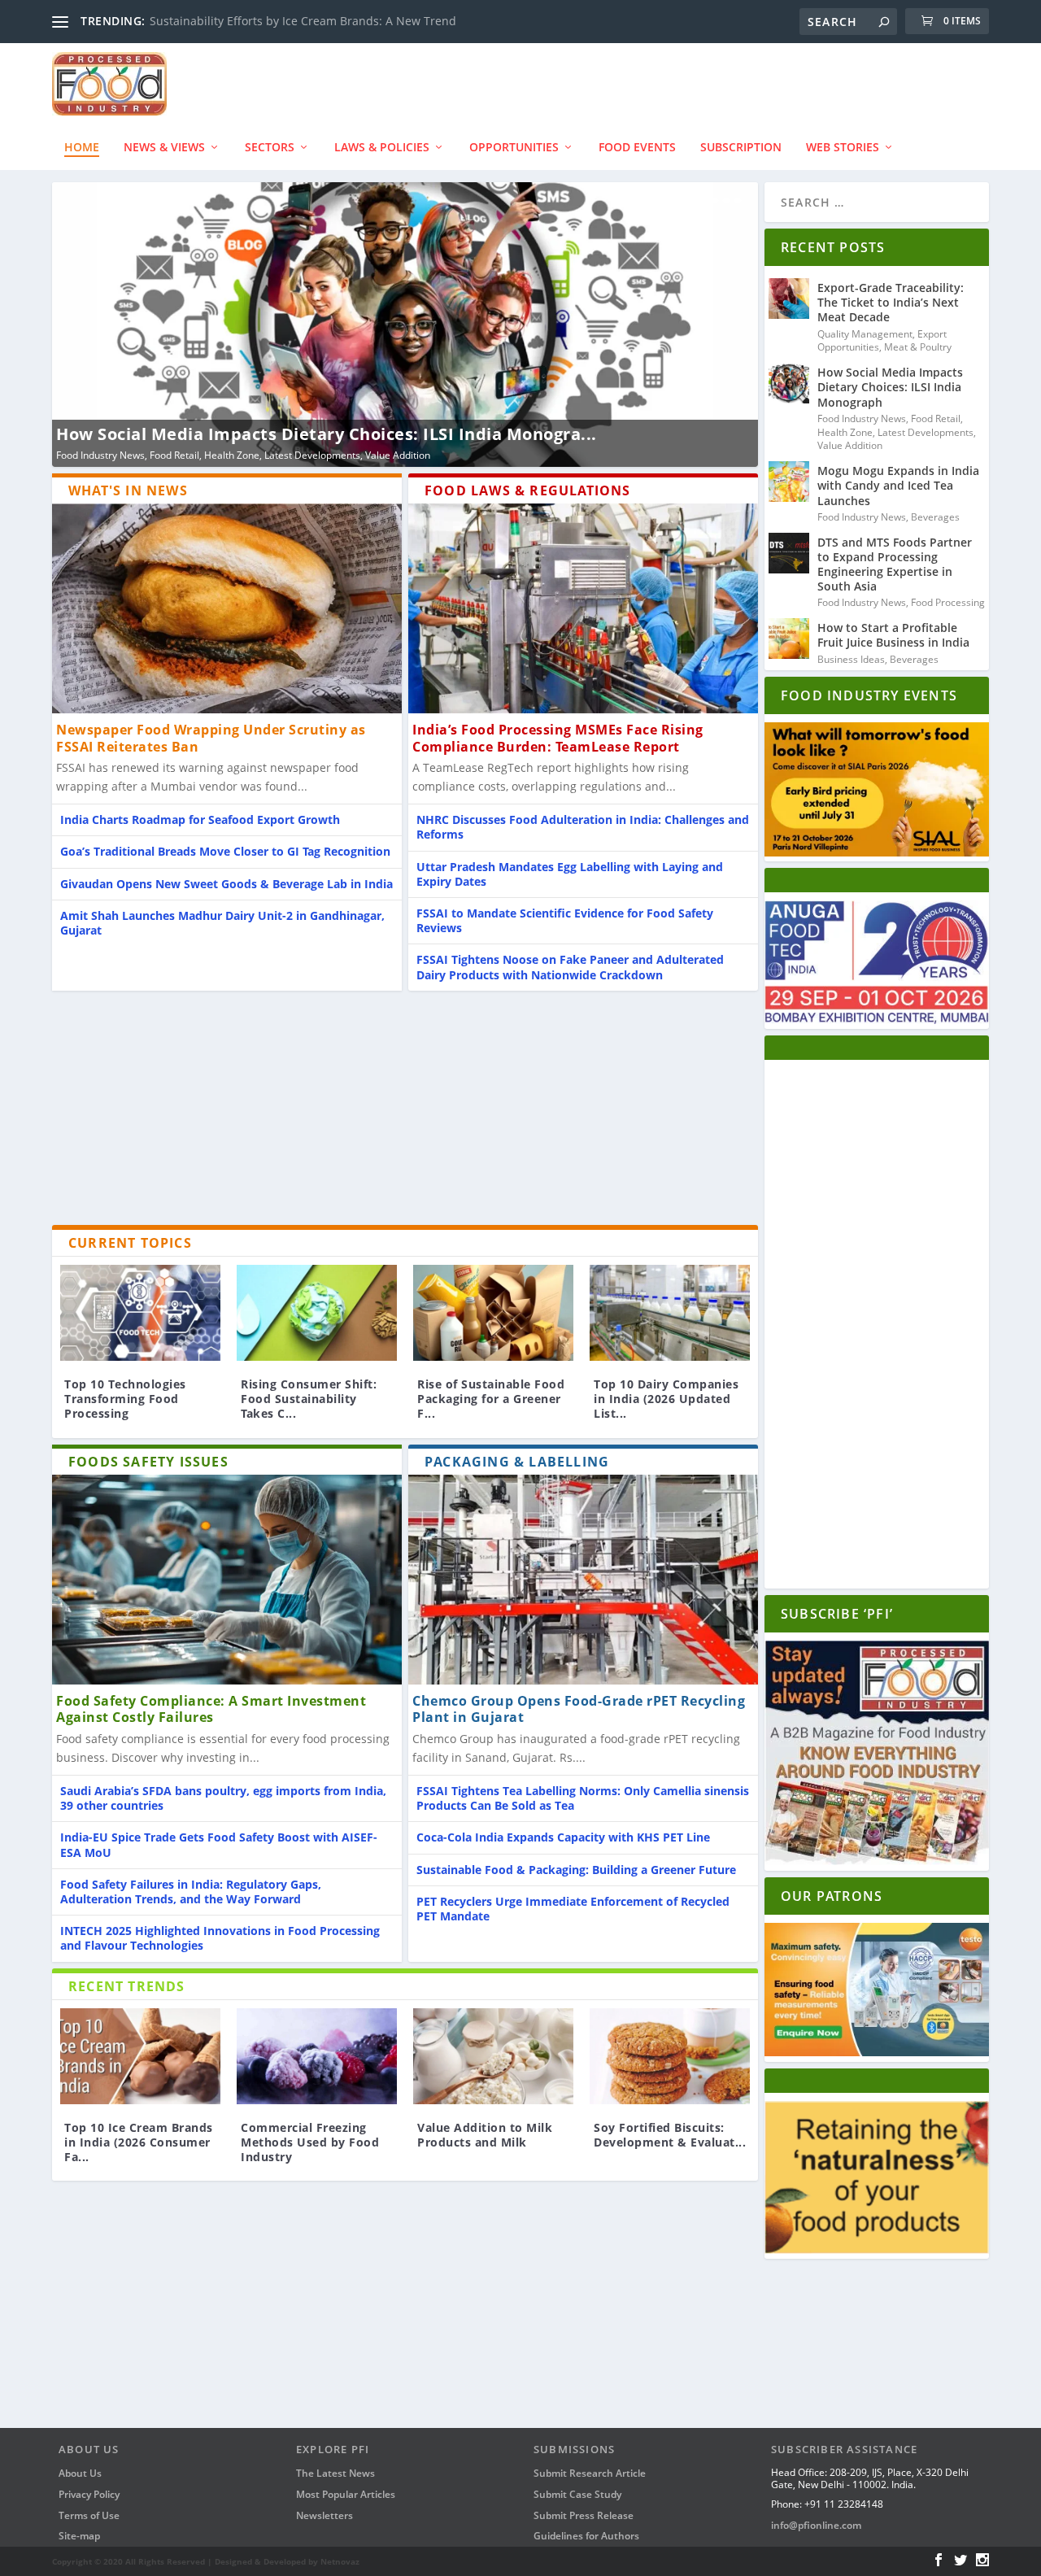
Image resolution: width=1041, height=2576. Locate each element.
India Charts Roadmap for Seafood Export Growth (200, 819)
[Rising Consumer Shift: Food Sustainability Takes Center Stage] (317, 1313)
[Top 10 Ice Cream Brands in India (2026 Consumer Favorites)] (140, 2056)
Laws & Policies (382, 147)
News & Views (164, 147)
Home (82, 147)
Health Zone (845, 432)
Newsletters (324, 2515)
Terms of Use (89, 2515)
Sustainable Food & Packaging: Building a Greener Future (576, 1870)
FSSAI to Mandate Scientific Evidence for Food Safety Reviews (565, 920)
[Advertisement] (405, 1111)
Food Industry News (309, 455)
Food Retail (936, 418)
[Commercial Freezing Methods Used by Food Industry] (317, 2056)
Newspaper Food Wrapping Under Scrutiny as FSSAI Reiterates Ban (211, 738)
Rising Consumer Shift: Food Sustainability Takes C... (309, 1399)
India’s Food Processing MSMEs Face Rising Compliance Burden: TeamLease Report (558, 738)
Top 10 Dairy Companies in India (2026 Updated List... (666, 1399)
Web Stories (843, 147)
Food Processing (948, 602)
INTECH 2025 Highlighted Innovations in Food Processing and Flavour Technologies (220, 1938)
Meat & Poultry (918, 347)
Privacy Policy (89, 2494)
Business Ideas (851, 659)
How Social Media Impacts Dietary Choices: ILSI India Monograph (890, 387)
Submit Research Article (590, 2473)
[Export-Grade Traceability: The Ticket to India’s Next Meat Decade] (789, 299)
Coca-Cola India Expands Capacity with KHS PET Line (563, 1837)
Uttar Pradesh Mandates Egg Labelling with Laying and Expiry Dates (570, 874)
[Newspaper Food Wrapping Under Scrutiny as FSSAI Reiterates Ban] (227, 608)
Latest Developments (926, 432)
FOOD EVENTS (637, 147)
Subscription (741, 147)
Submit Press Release (584, 2515)
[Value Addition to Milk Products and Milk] (493, 2056)
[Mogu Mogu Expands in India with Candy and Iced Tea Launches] (789, 482)
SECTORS (270, 147)
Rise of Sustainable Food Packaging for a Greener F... (491, 1399)
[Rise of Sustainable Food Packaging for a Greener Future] (493, 1313)
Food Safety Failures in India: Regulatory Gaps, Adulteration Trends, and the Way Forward (191, 1892)
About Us (80, 2473)
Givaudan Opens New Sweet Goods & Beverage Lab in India (226, 884)
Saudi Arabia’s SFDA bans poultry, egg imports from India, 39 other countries (223, 1798)
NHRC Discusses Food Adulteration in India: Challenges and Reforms (583, 827)
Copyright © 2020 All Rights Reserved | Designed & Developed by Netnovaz (206, 2561)
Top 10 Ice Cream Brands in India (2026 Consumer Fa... (139, 2142)
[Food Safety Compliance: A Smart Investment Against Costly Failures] (227, 1580)
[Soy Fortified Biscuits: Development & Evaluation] (670, 2056)
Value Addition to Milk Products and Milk (485, 2135)
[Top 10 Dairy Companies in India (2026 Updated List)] (670, 1313)
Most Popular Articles (346, 2494)
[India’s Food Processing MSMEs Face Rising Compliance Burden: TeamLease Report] (583, 608)
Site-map (79, 2536)
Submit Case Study (577, 2494)
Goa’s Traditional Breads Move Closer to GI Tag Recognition (225, 851)
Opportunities (514, 147)
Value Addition (850, 445)
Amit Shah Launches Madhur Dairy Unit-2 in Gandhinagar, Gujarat (222, 923)
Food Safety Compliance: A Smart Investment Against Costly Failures (211, 1709)
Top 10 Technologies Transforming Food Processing (125, 1399)
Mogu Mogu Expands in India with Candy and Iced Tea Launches (532, 434)
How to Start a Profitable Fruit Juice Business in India (893, 635)
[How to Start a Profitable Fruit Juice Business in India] (789, 639)
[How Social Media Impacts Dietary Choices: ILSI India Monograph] (789, 383)
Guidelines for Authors (586, 2536)
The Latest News (335, 2473)
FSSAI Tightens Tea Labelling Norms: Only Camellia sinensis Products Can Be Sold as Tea (583, 1798)
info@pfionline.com (816, 2525)
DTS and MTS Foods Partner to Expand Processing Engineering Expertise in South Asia (895, 564)
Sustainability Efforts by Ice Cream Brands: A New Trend (303, 21)
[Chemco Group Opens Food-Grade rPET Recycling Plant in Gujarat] (583, 1580)
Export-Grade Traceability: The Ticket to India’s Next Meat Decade (891, 302)
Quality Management (865, 334)
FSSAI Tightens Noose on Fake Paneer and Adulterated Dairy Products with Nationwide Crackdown (570, 967)
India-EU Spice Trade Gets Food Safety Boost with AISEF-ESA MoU (219, 1844)
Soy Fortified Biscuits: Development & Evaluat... (670, 2135)
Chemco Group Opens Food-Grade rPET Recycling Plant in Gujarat (579, 1709)
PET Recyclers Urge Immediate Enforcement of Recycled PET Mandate (573, 1909)
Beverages (382, 455)
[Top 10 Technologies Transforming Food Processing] (140, 1313)
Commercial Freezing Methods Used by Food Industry (310, 2142)
